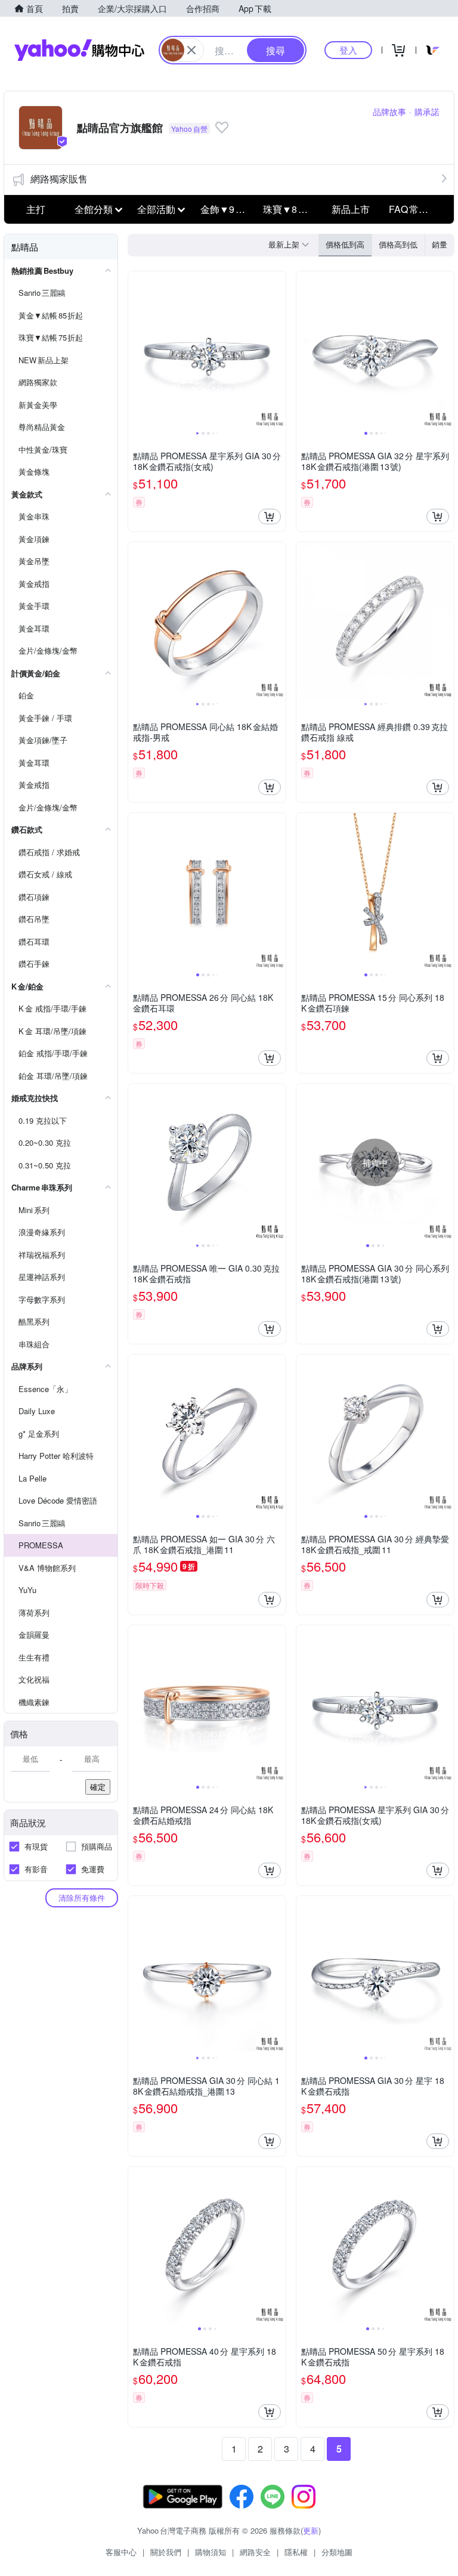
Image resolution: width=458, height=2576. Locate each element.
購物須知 (211, 2552)
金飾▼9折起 (228, 209)
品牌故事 (389, 112)
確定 (98, 1787)
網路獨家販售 (59, 179)
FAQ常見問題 (417, 209)
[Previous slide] (136, 350)
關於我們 (166, 2552)
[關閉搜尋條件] (191, 50)
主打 (36, 209)
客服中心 (121, 2552)
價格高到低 (398, 244)
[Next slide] (278, 350)
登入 (348, 50)
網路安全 (255, 2552)
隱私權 (296, 2552)
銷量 (440, 244)
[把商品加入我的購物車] (270, 517)
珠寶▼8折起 (290, 209)
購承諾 (427, 112)
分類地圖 (337, 2552)
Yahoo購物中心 (79, 50)
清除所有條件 (82, 1898)
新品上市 (351, 209)
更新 (311, 2530)
